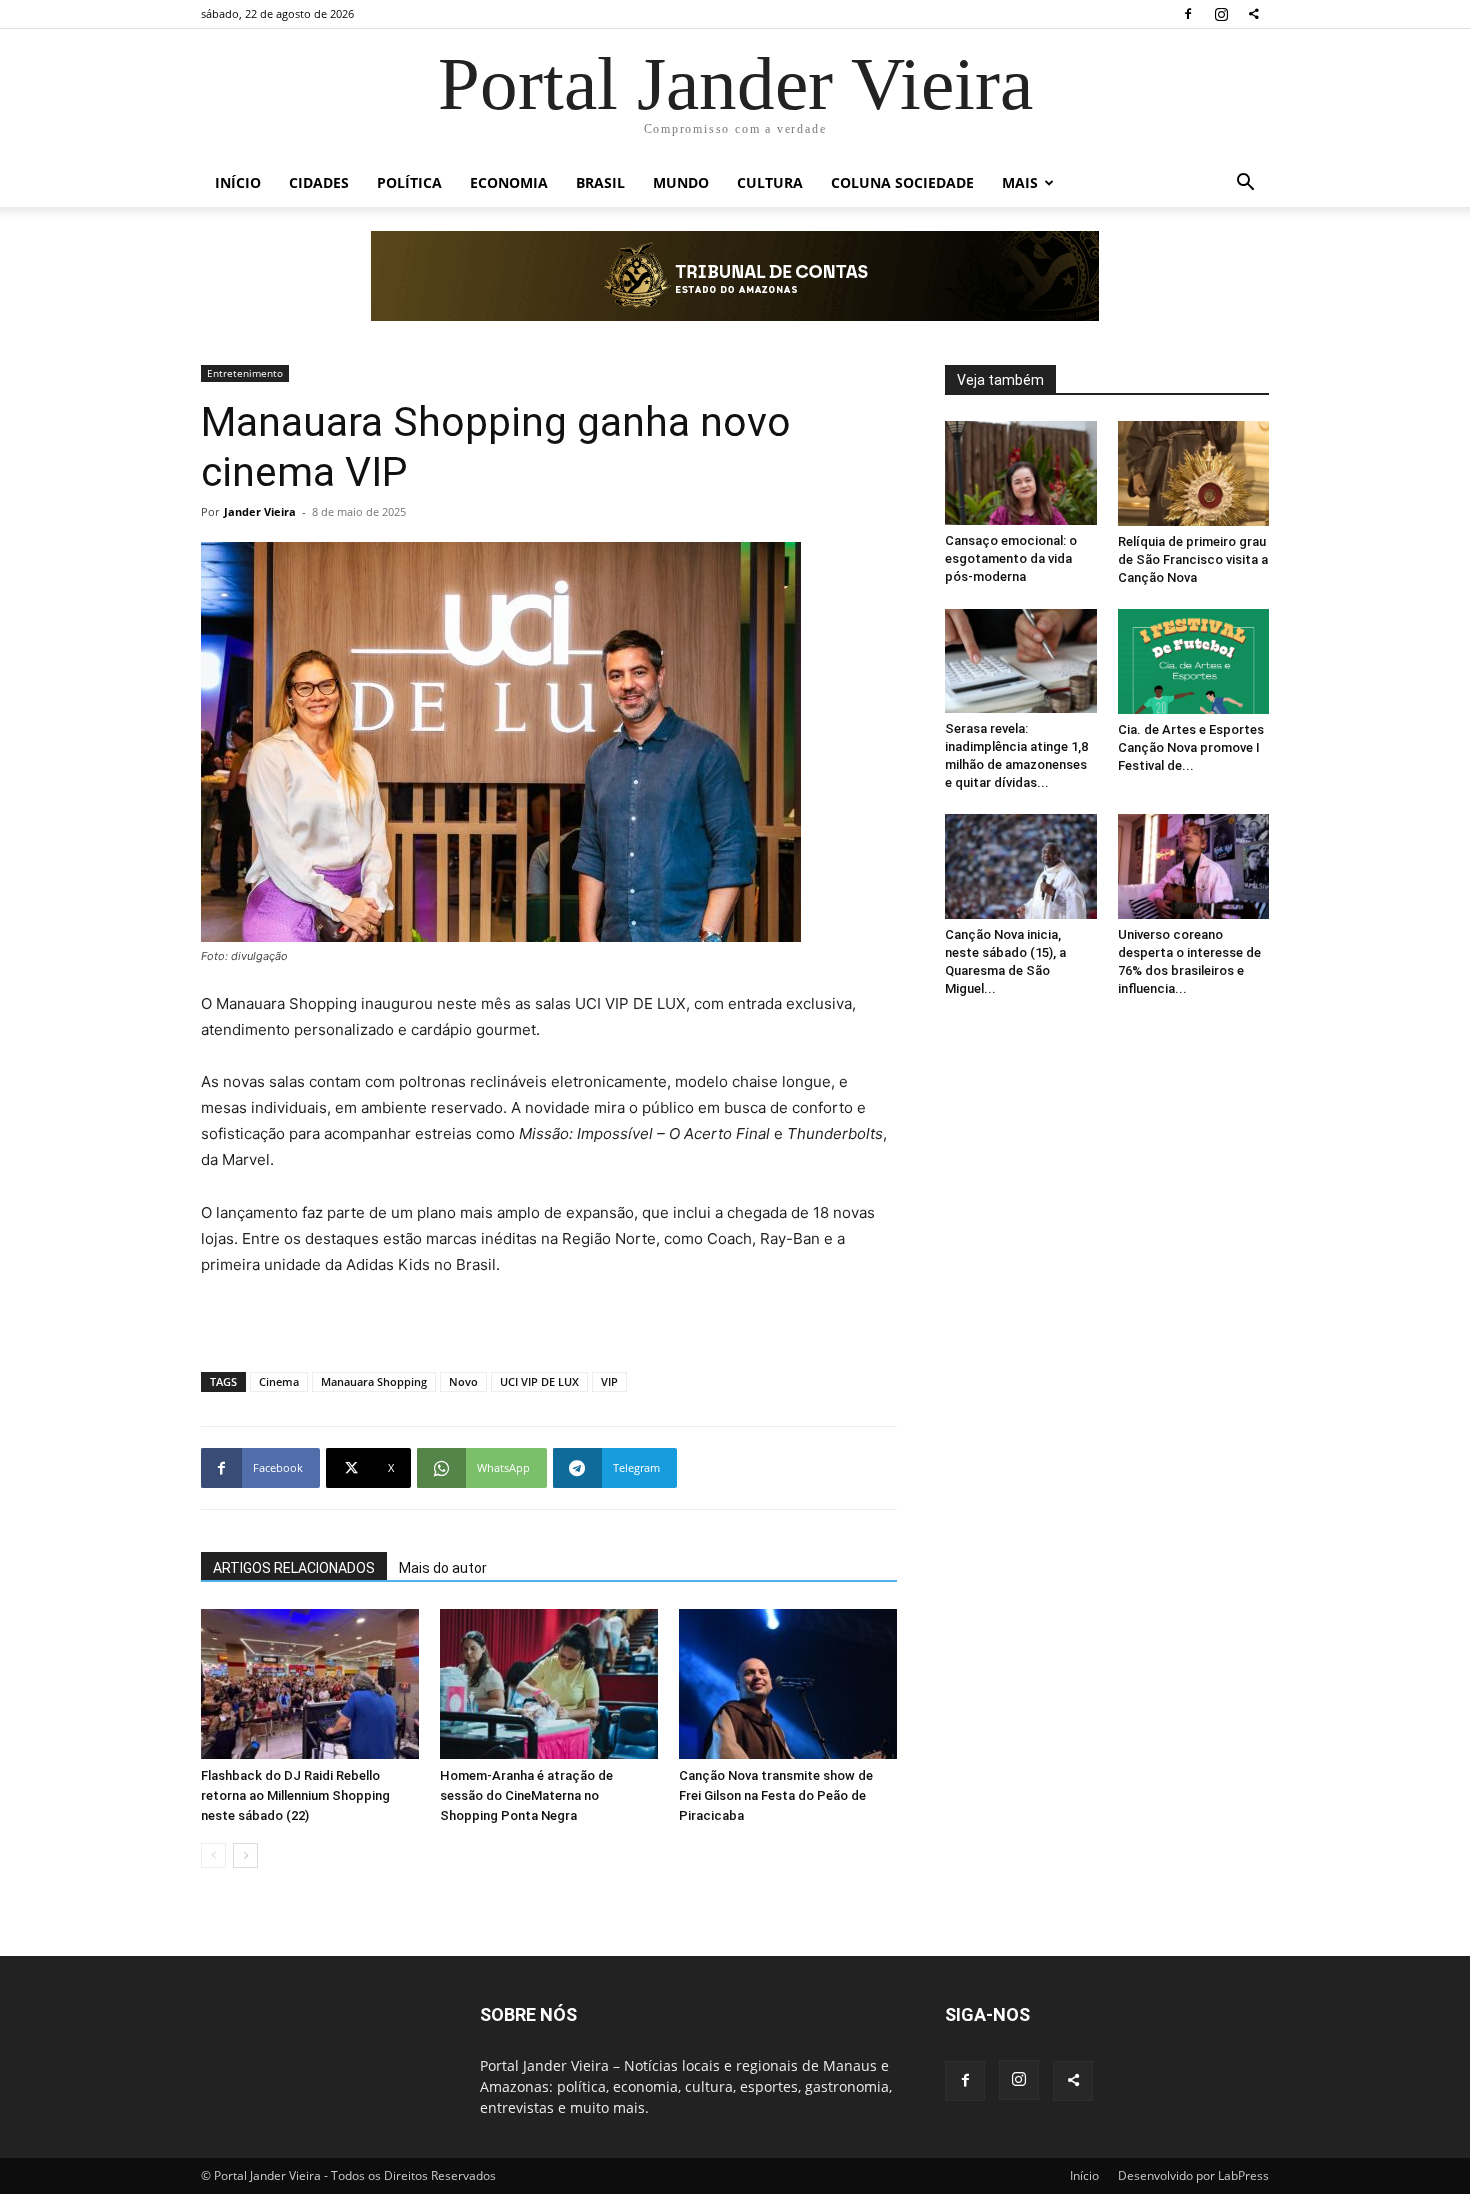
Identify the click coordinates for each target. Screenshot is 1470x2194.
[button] (1245, 184)
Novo (463, 1381)
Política (409, 182)
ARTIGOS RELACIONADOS (294, 1568)
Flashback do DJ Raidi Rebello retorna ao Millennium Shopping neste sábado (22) (295, 1795)
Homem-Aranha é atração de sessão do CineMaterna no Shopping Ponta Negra (526, 1795)
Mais (1020, 182)
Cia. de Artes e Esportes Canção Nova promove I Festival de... (1191, 747)
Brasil (600, 182)
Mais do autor (443, 1568)
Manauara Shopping (374, 1381)
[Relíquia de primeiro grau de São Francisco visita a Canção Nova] (1194, 473)
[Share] (1254, 14)
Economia (509, 182)
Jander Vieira (260, 511)
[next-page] (245, 1855)
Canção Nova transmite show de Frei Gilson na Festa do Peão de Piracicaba (776, 1795)
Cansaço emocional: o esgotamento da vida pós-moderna (1011, 558)
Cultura (770, 182)
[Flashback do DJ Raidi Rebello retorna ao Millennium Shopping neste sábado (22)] (310, 1684)
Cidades (319, 182)
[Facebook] (1188, 14)
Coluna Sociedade (902, 182)
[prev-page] (213, 1855)
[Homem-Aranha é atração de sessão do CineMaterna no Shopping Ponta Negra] (549, 1684)
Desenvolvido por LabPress (1193, 2175)
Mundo (681, 182)
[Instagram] (1221, 14)
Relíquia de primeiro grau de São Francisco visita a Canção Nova (1193, 559)
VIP (609, 1381)
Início (238, 182)
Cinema (279, 1381)
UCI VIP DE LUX (539, 1381)
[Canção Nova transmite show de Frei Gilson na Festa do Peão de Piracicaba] (788, 1684)
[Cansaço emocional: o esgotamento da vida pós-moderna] (1021, 473)
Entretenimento (245, 373)
